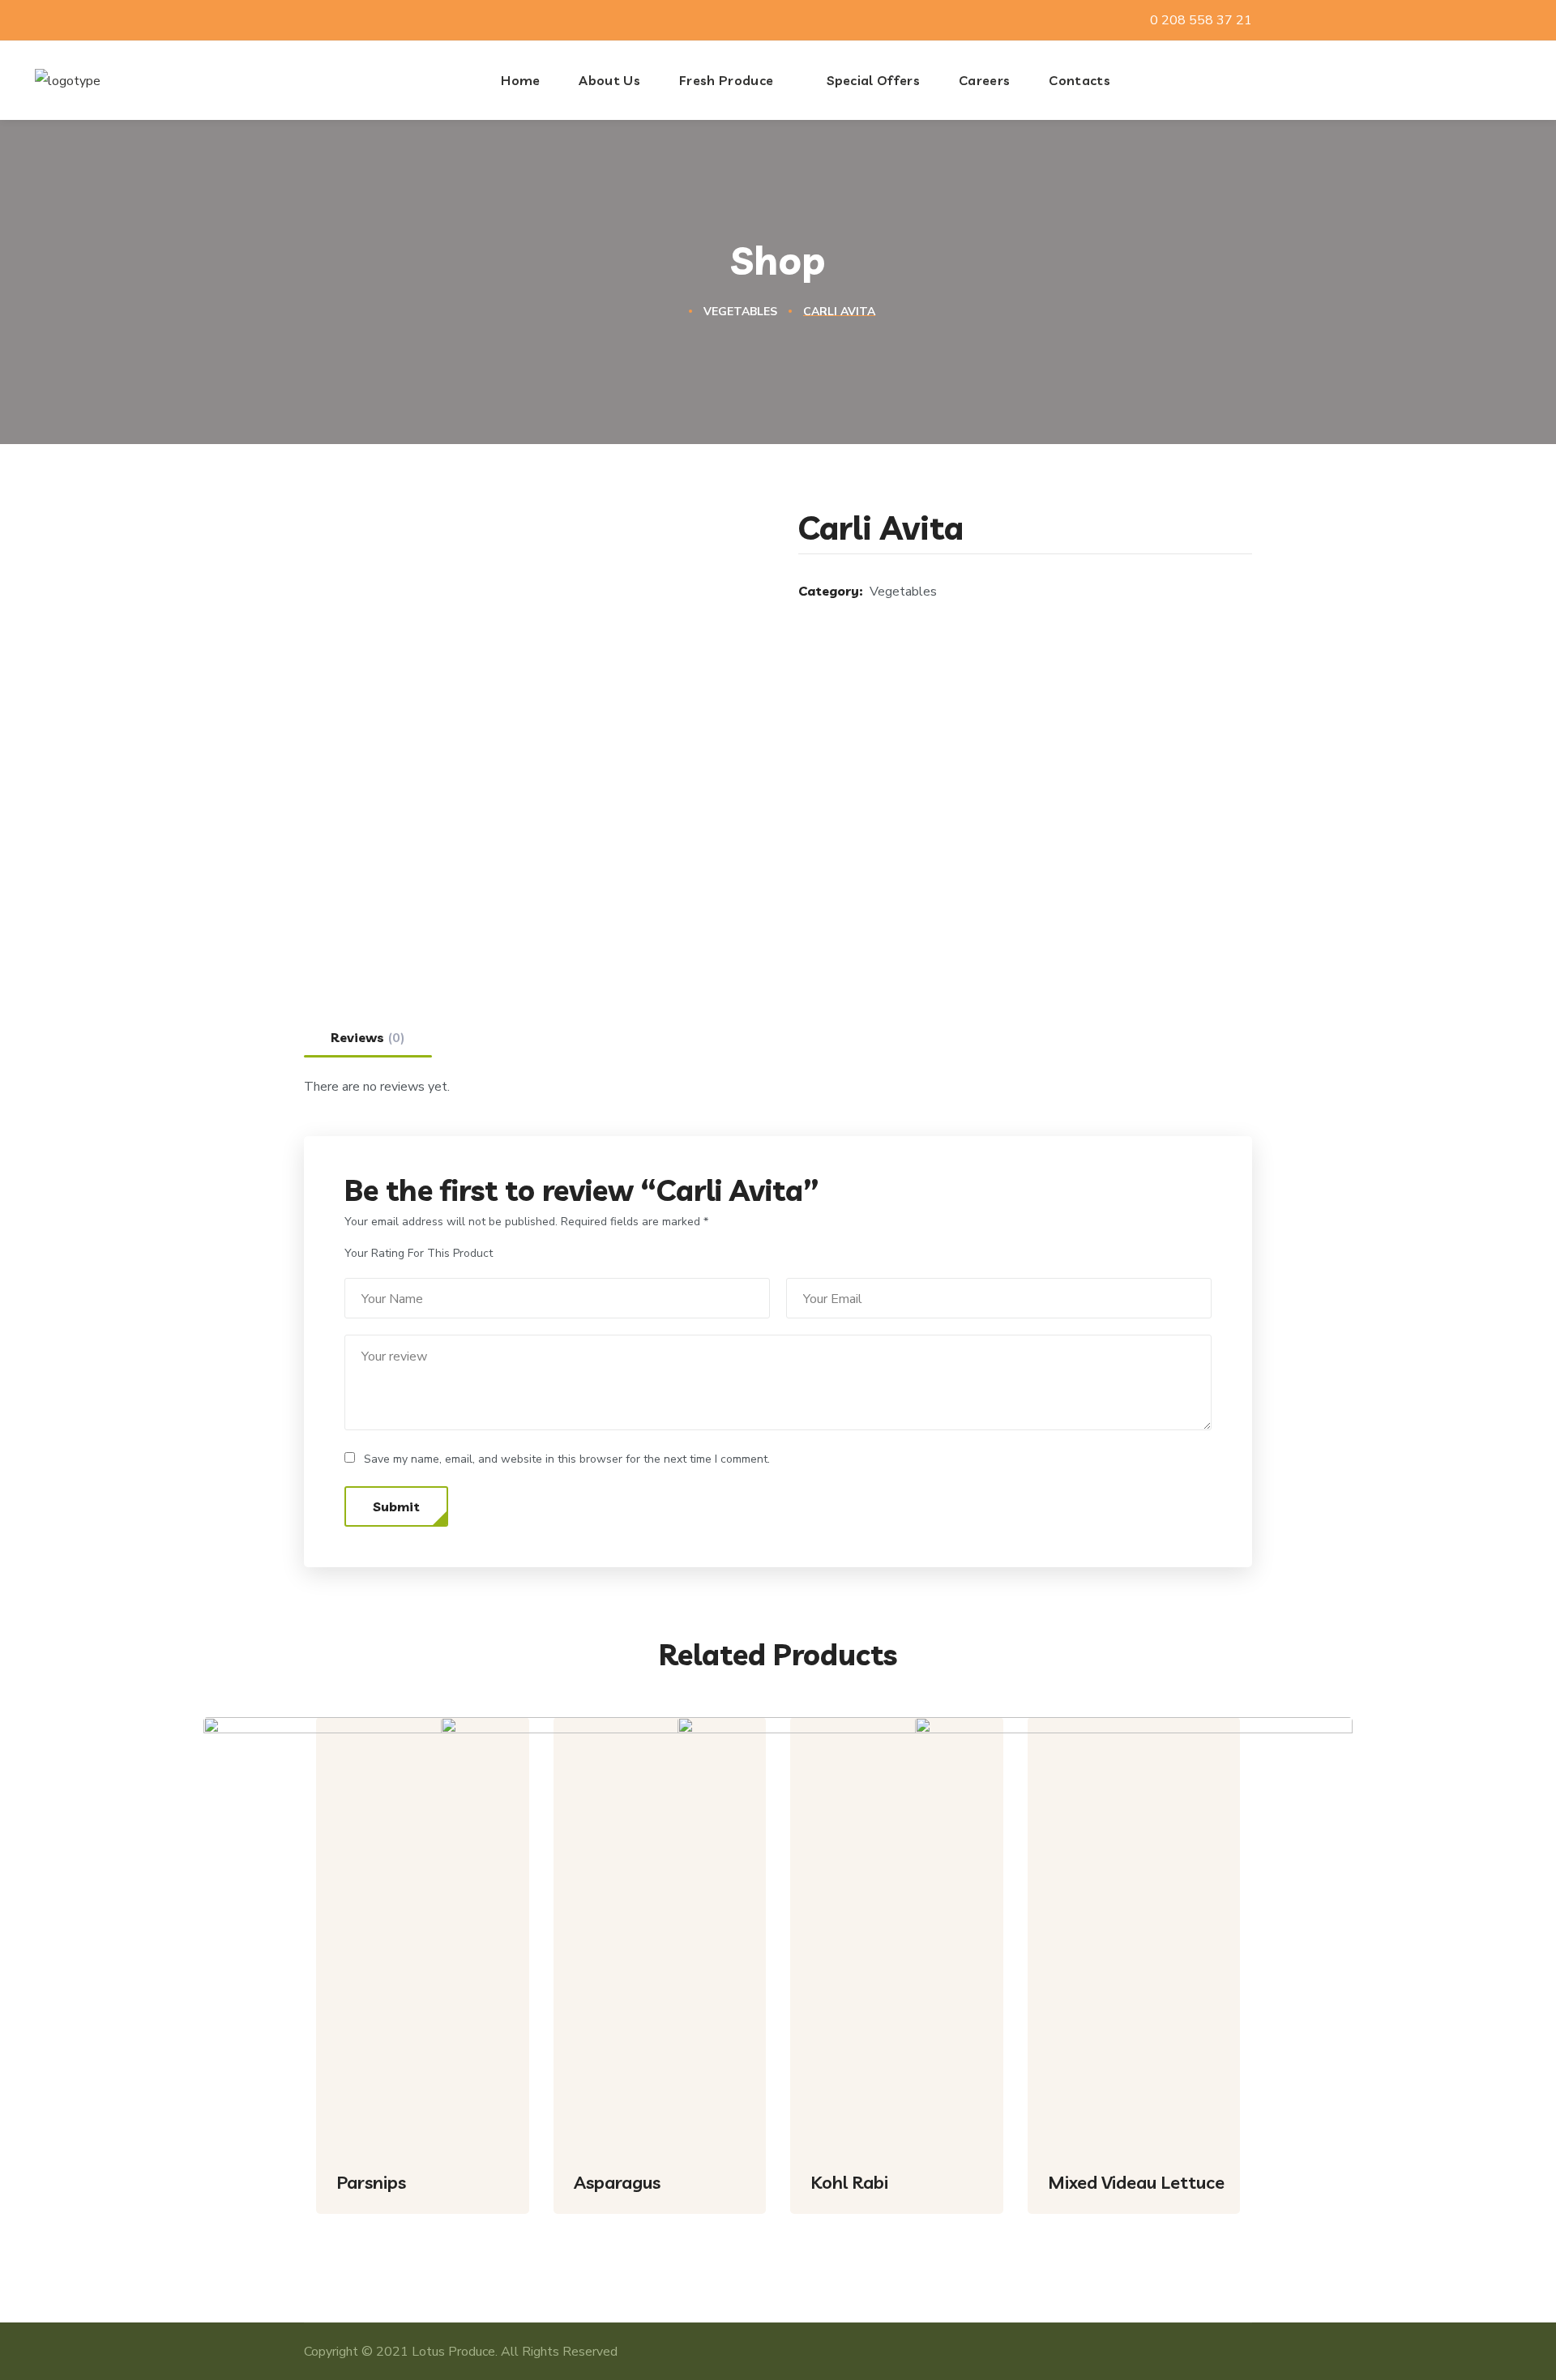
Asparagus (617, 2182)
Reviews (368, 1038)
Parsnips (371, 2182)
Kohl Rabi (849, 2182)
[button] (1517, 80)
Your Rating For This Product (419, 1253)
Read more (491, 2226)
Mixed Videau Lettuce (1136, 2182)
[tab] (368, 1037)
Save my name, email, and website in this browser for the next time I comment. (567, 1459)
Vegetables (740, 312)
